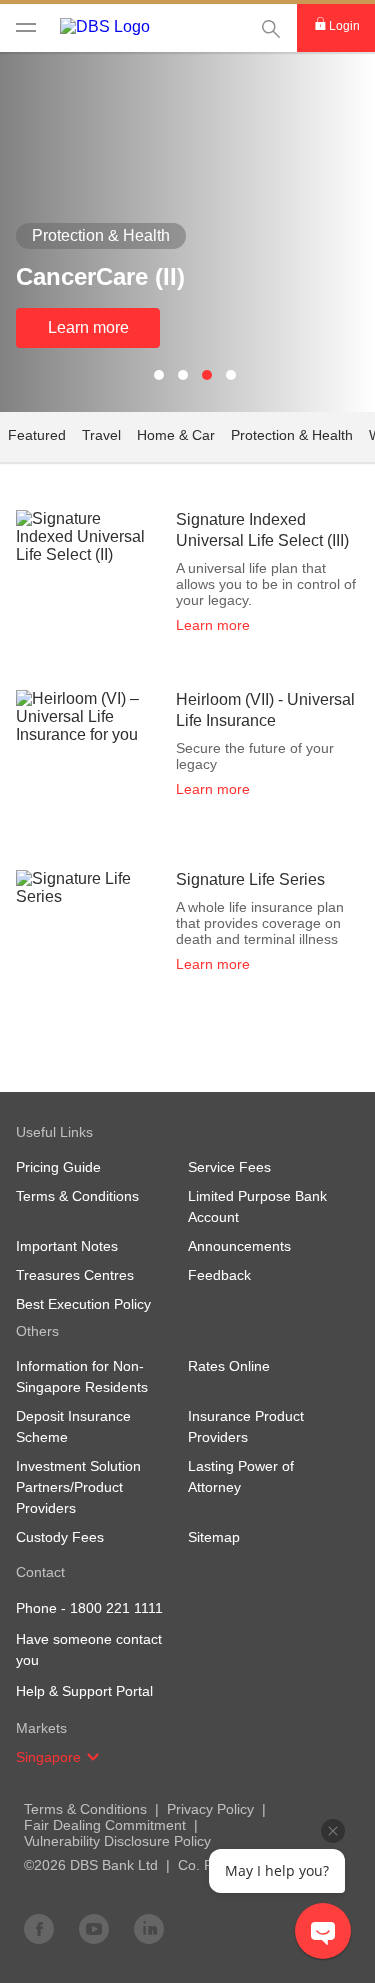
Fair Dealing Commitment (105, 1825)
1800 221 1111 (116, 1608)
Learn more (88, 327)
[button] (93, 1757)
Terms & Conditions (85, 1809)
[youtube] (94, 1928)
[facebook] (39, 1928)
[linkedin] (149, 1928)
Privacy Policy (210, 1809)
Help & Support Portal (84, 1691)
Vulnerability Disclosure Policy (117, 1841)
